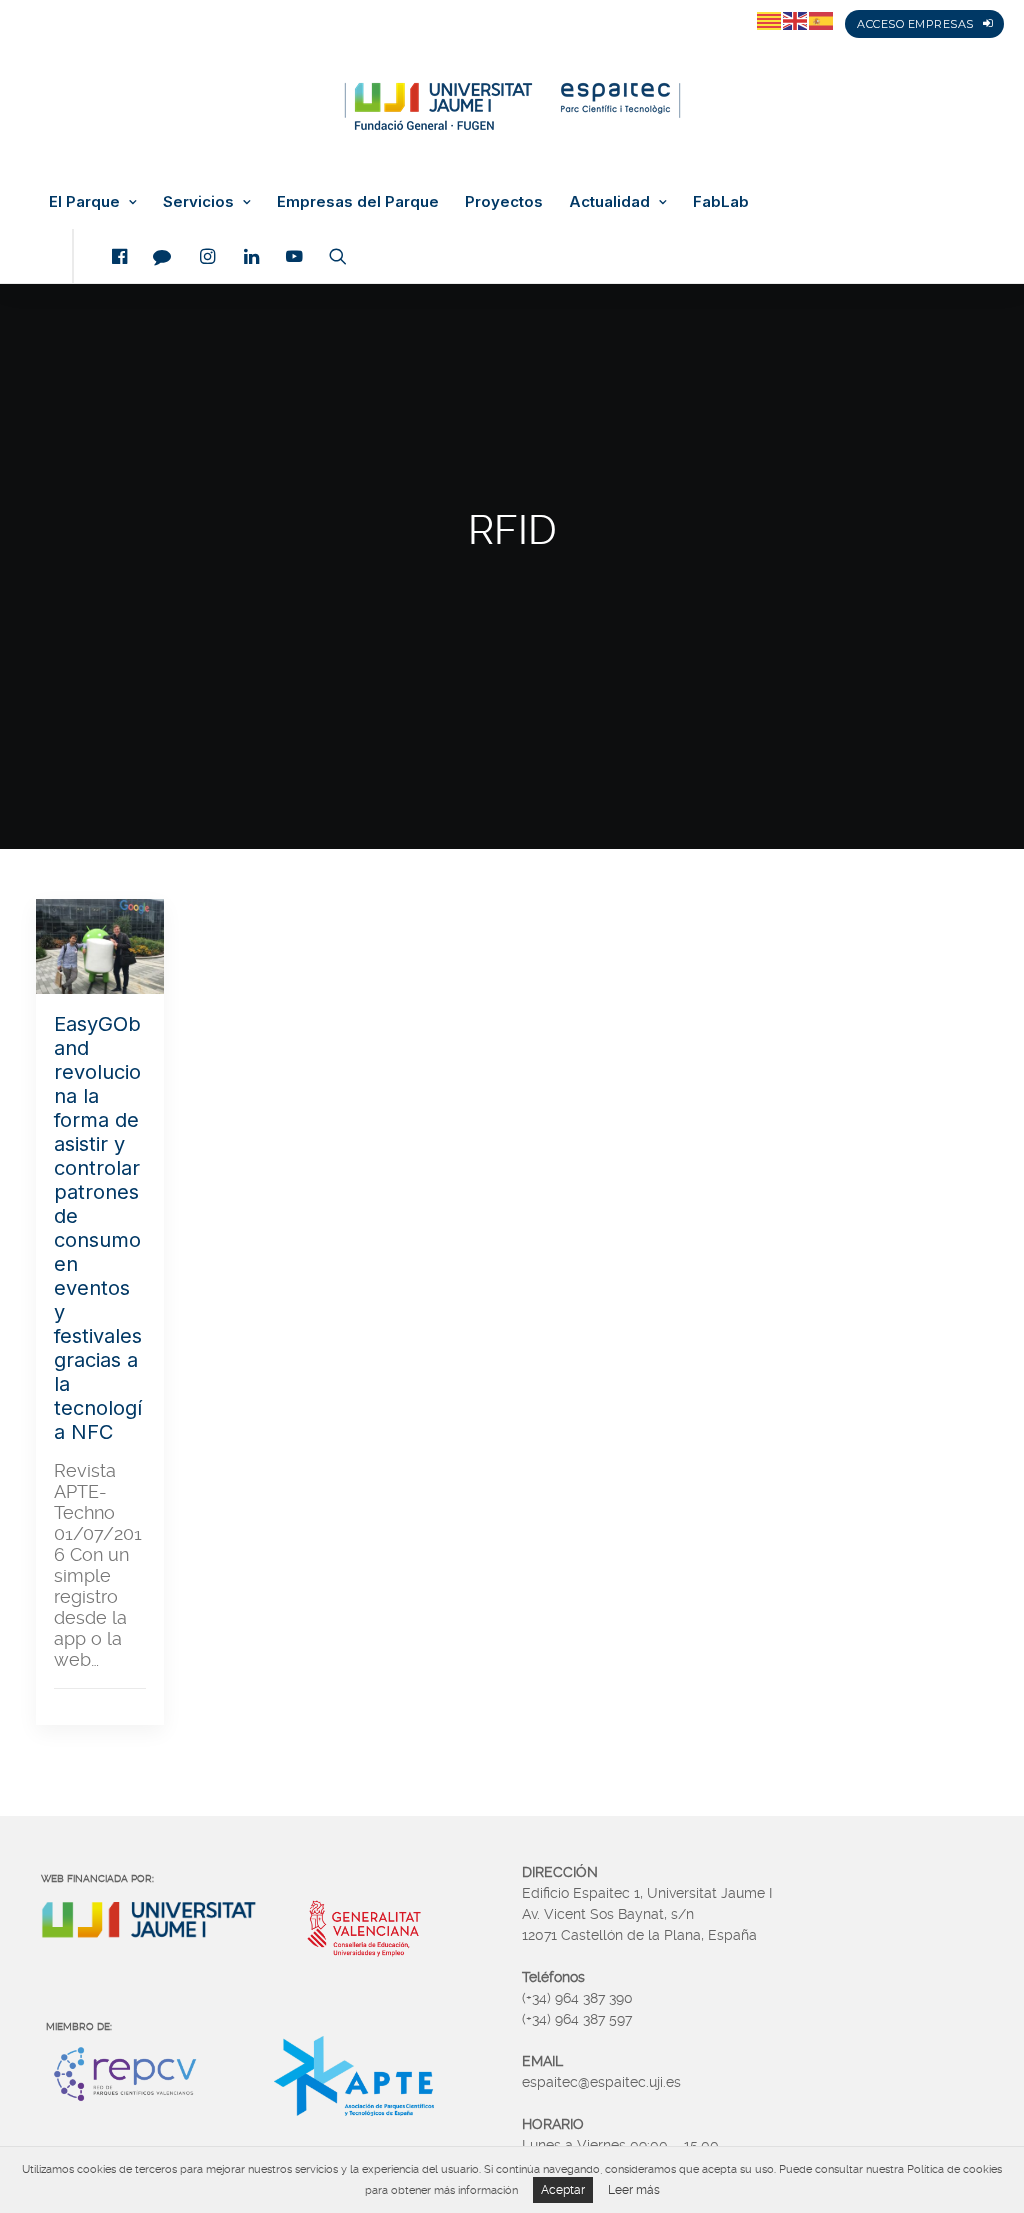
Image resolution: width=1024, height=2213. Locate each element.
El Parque (84, 202)
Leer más (634, 2190)
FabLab (721, 202)
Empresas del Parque (358, 202)
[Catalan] (770, 20)
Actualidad (609, 202)
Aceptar (563, 2190)
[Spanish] (822, 20)
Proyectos (504, 202)
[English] (796, 20)
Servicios (198, 202)
